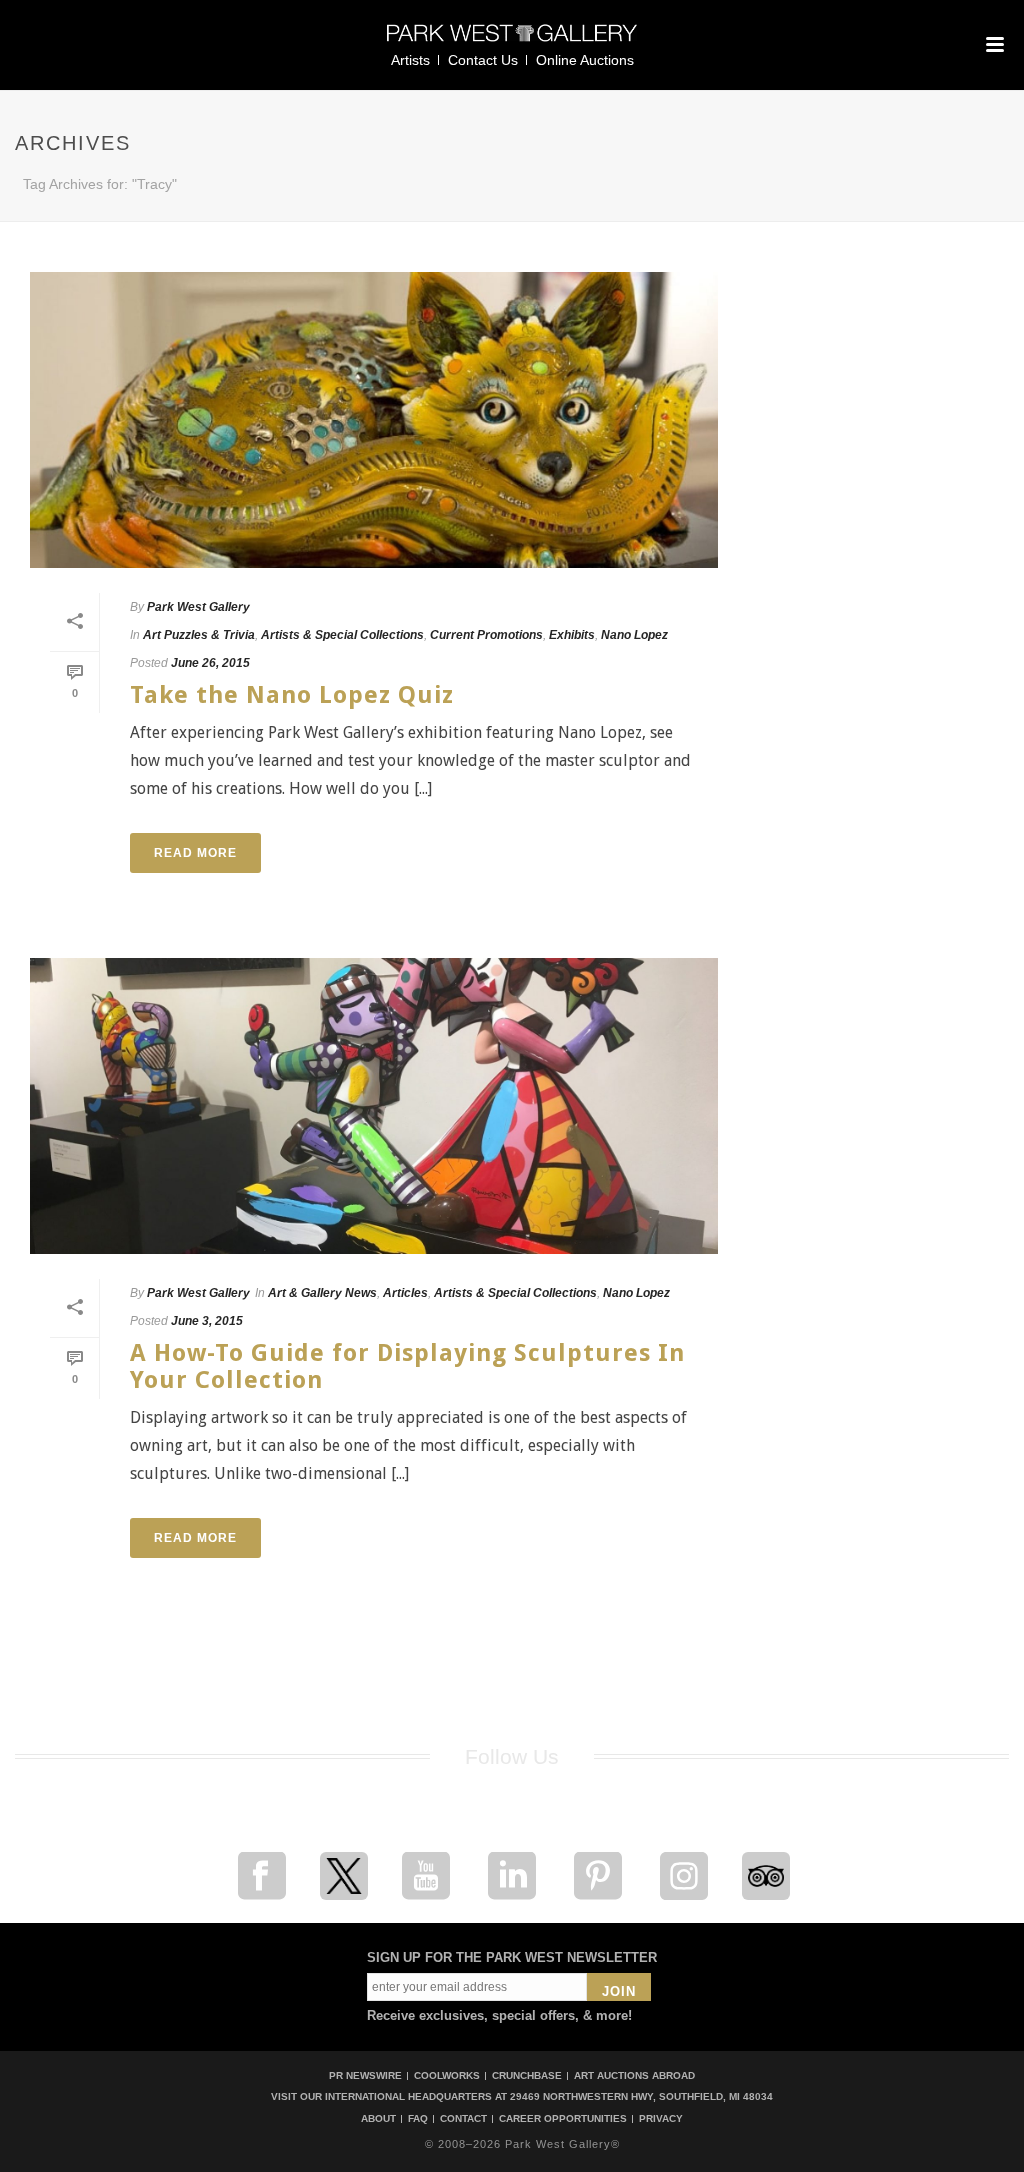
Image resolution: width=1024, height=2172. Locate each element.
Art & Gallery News (322, 1293)
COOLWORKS (447, 2075)
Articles (405, 1293)
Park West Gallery (198, 607)
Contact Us (483, 60)
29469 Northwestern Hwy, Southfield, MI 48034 (641, 2096)
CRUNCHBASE (527, 2075)
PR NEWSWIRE (365, 2075)
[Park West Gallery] (512, 41)
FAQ (418, 2119)
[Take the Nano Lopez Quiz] (374, 420)
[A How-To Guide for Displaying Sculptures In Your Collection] (374, 1106)
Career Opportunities (563, 2119)
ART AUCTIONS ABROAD (634, 2075)
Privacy (661, 2119)
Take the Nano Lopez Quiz (292, 695)
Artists (410, 60)
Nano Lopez (634, 635)
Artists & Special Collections (342, 635)
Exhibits (572, 635)
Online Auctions (585, 60)
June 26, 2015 (210, 663)
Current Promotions (486, 635)
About (378, 2119)
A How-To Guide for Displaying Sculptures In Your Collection (407, 1366)
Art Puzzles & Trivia (199, 635)
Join (619, 1991)
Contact (463, 2119)
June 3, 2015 (207, 1321)
